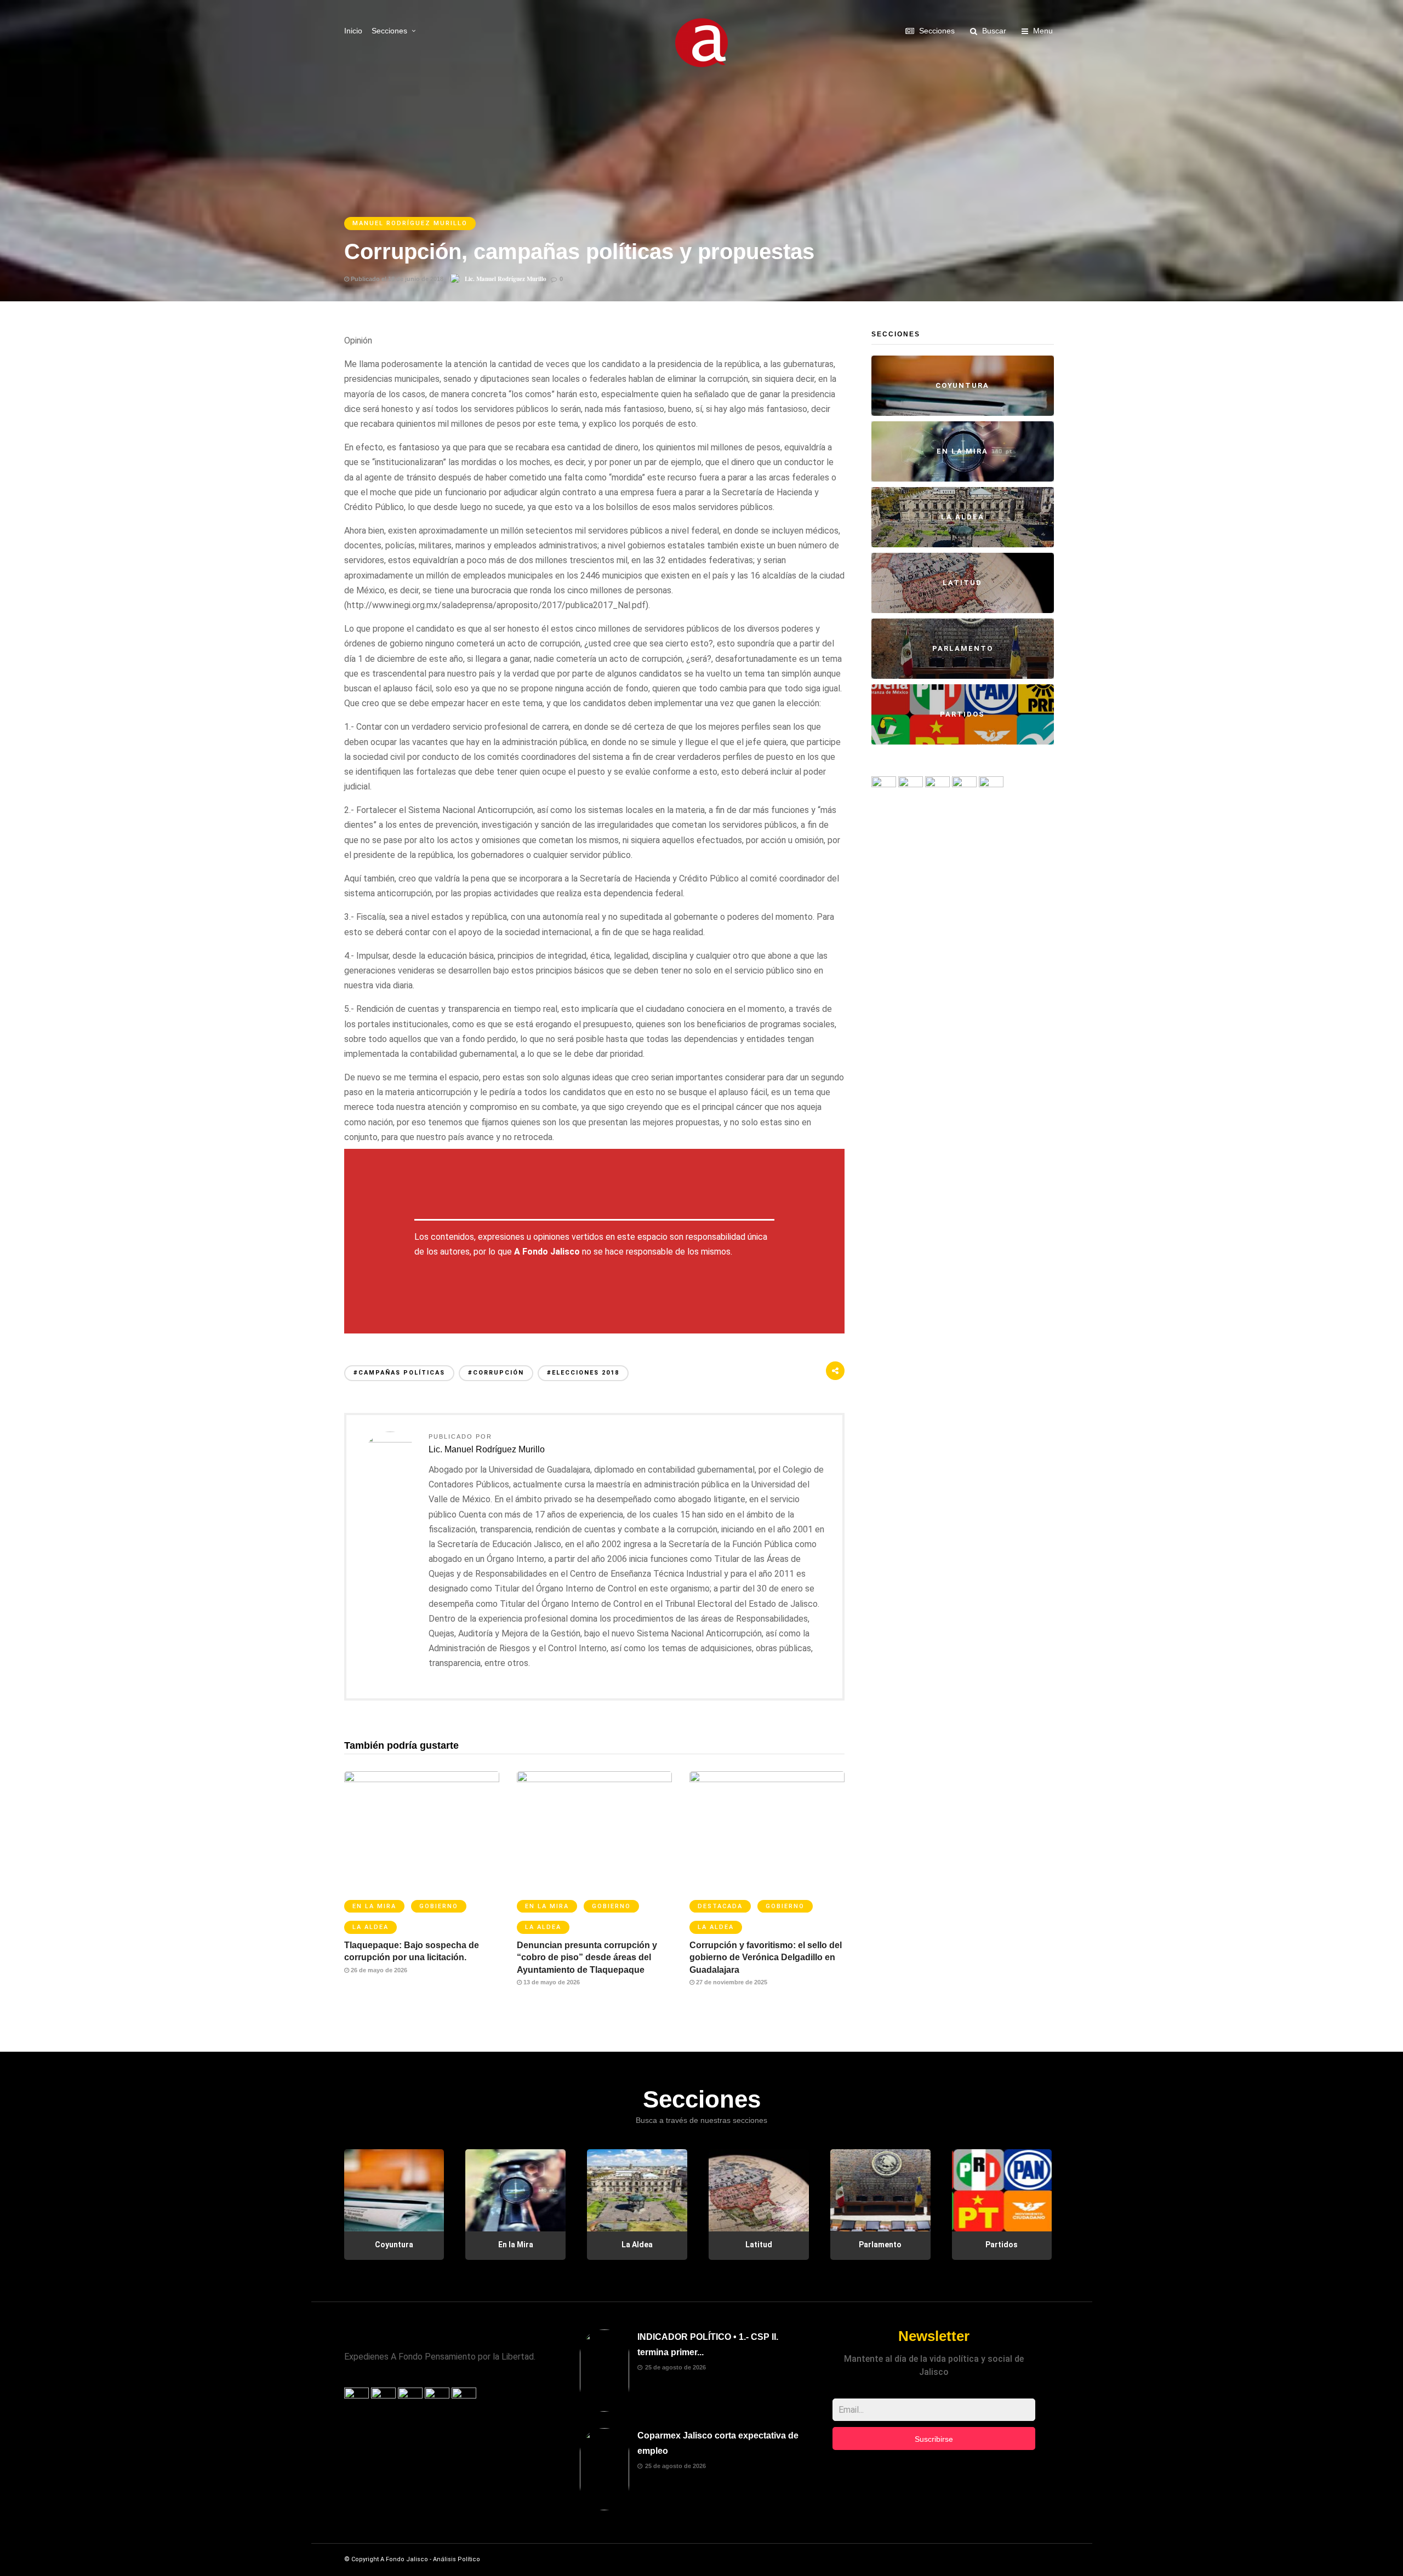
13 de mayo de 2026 (551, 1982)
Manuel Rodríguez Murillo (410, 223)
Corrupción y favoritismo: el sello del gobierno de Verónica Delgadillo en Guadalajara (766, 1957)
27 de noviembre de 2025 (731, 1982)
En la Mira (374, 1906)
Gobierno (439, 1906)
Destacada (720, 1906)
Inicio (353, 31)
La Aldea (370, 1927)
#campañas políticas (399, 1373)
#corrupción (496, 1373)
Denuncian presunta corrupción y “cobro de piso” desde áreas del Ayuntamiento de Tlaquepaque (587, 1957)
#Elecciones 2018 (583, 1373)
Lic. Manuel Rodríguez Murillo (506, 279)
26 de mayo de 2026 (378, 1970)
